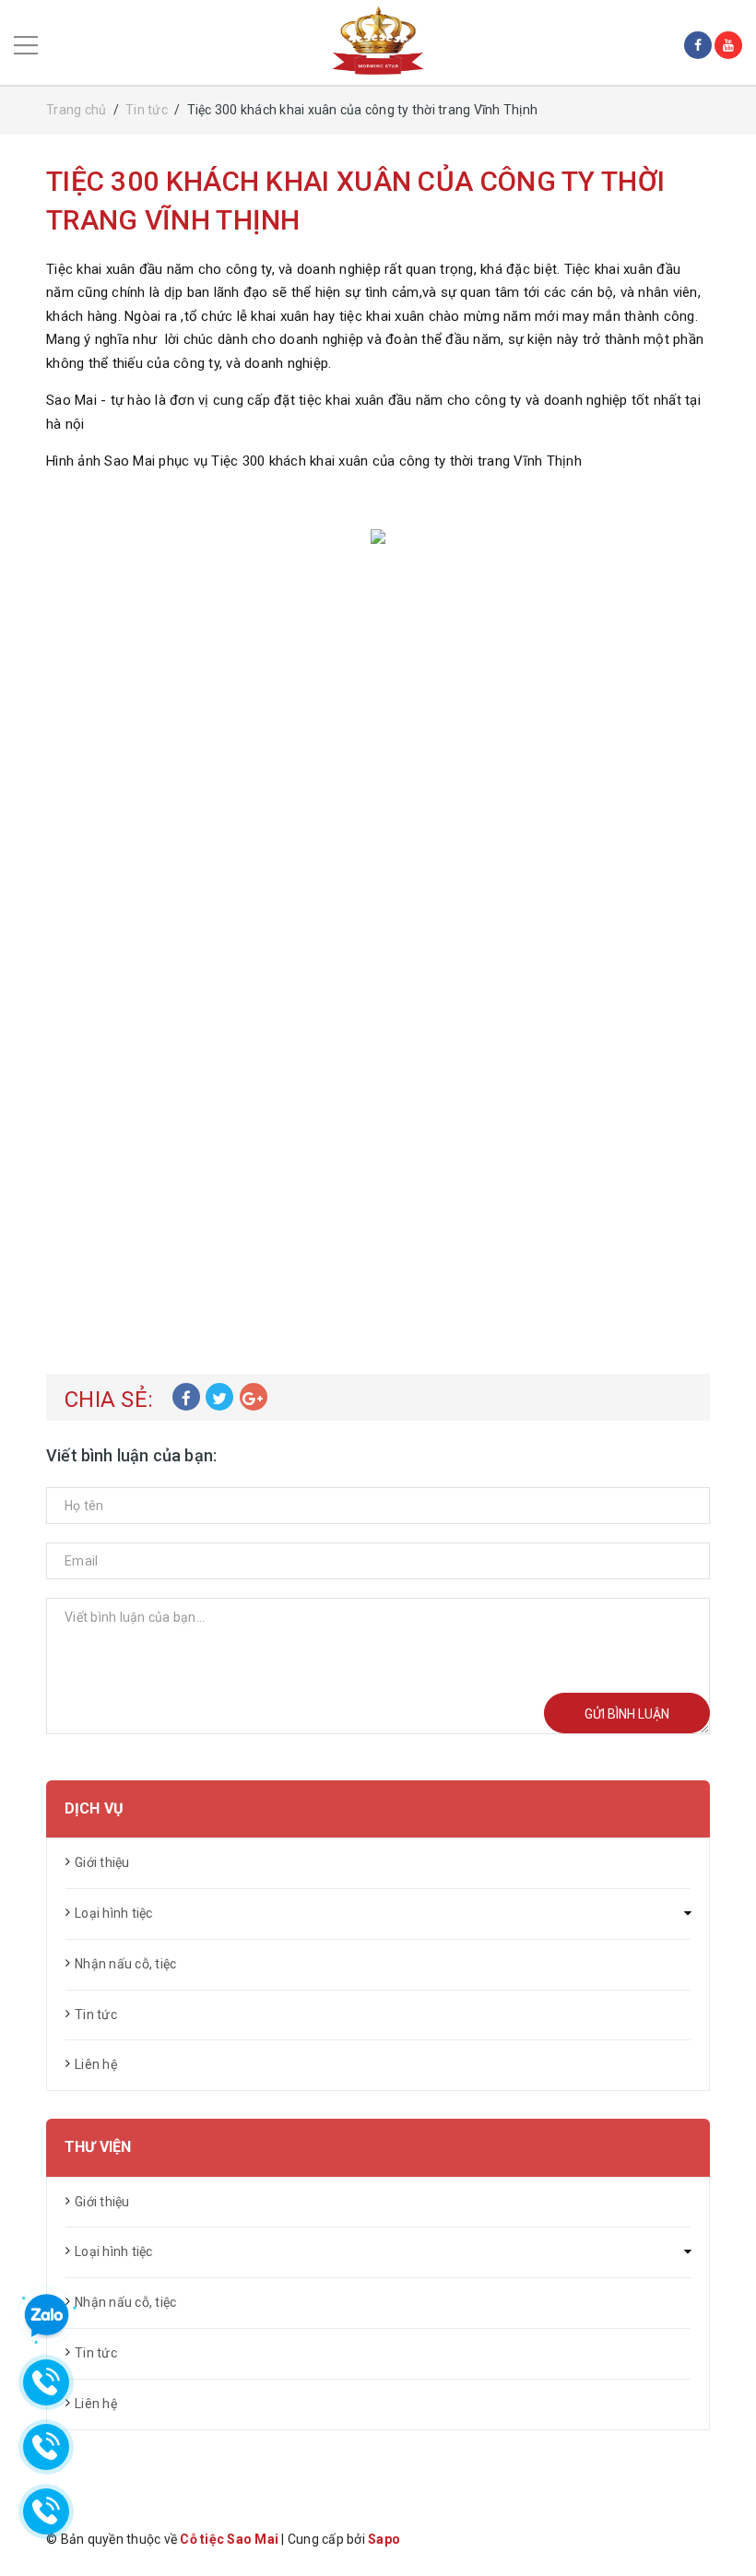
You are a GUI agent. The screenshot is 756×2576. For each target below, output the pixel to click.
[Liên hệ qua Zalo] (46, 2316)
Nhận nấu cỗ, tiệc (125, 1964)
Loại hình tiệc (114, 1913)
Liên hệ (96, 2064)
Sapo (384, 2539)
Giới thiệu (102, 1862)
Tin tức (96, 2015)
